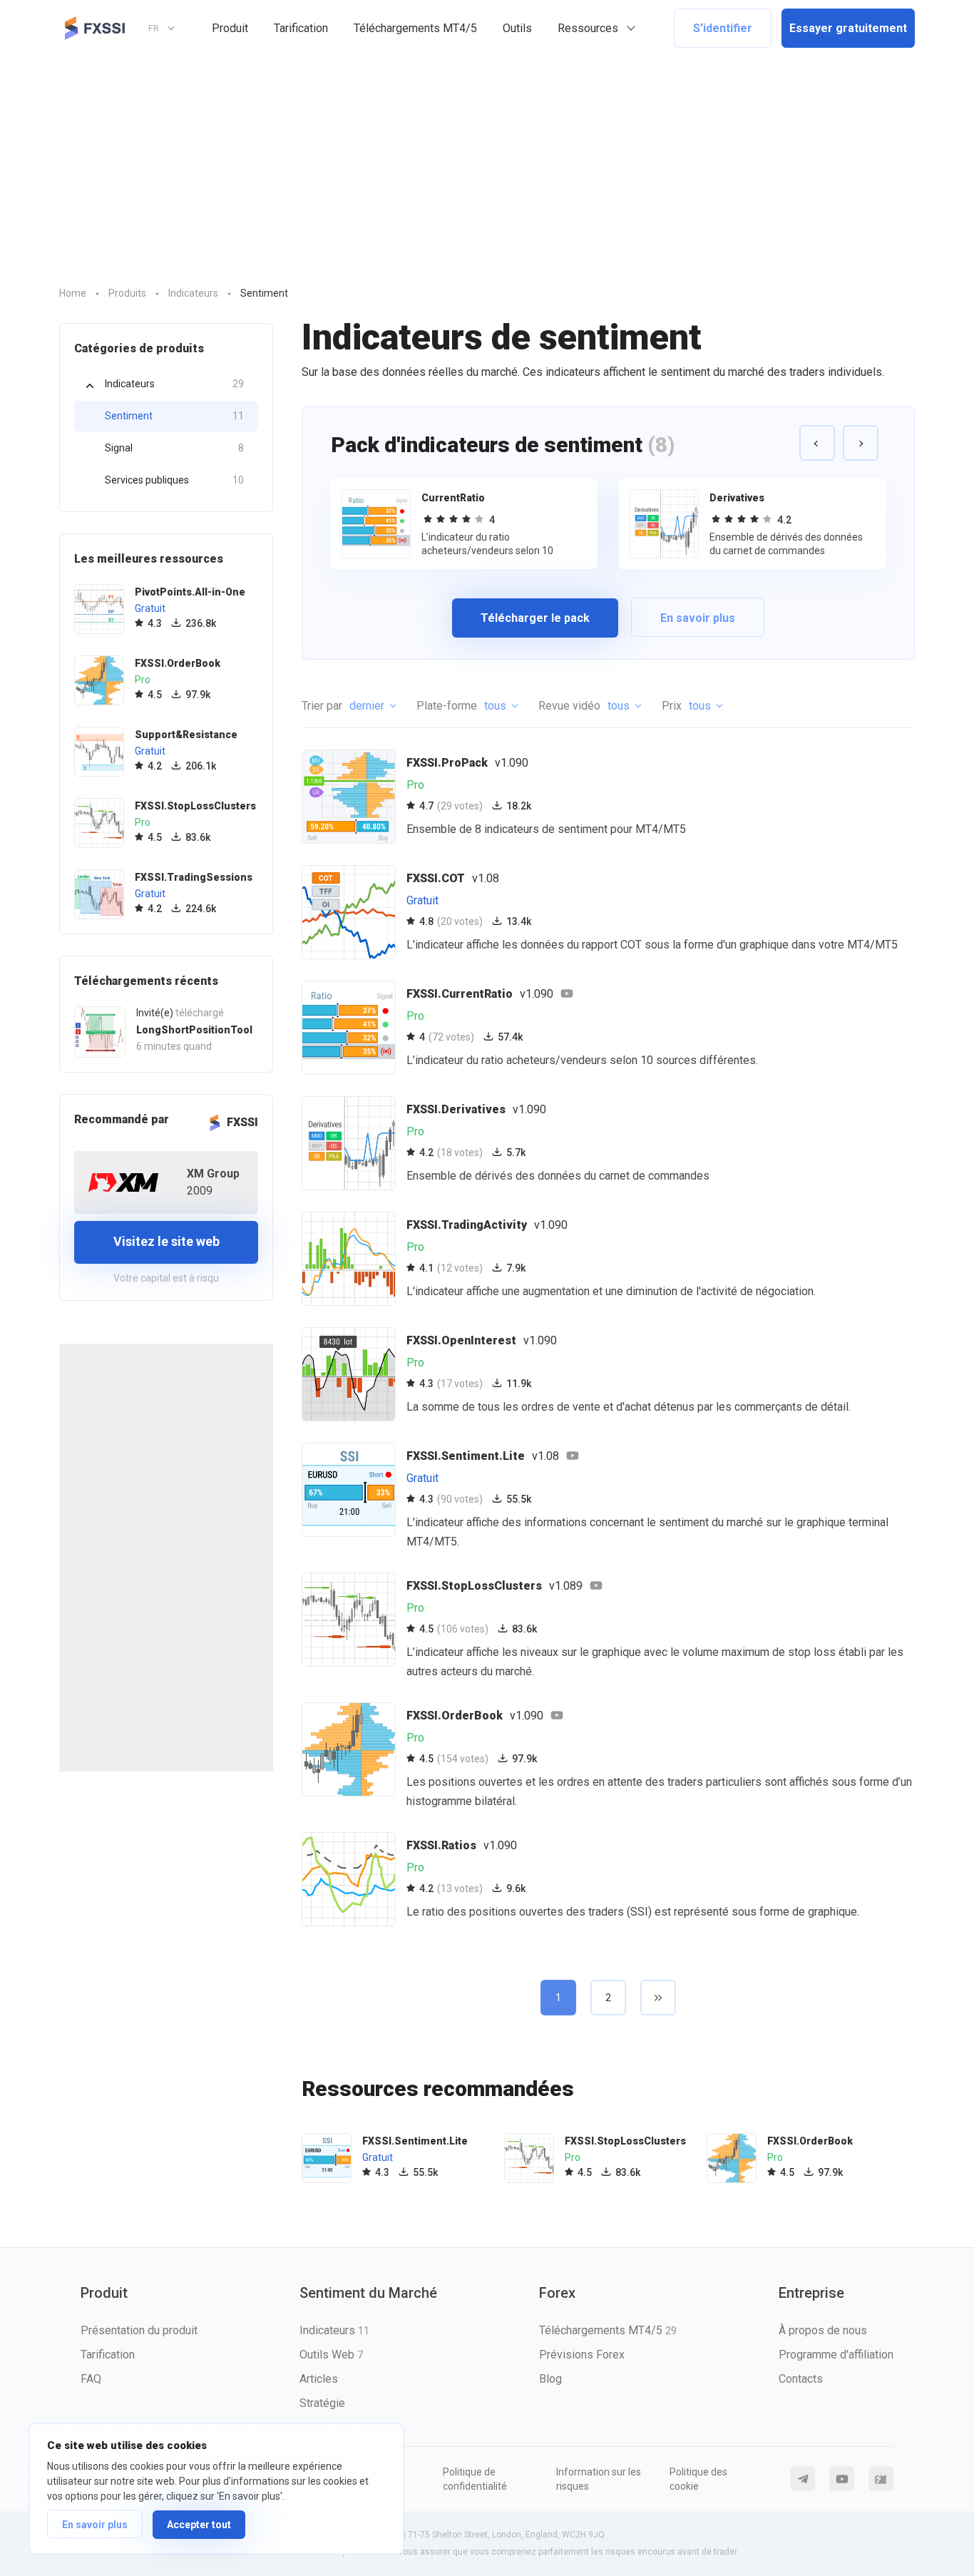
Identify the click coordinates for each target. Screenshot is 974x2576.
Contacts (801, 2379)
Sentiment (174, 416)
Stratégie (322, 2403)
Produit (230, 28)
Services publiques (174, 480)
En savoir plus (95, 2525)
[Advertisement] (487, 163)
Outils (517, 28)
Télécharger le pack (535, 618)
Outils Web (331, 2355)
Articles (319, 2379)
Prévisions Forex (582, 2355)
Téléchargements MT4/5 (415, 28)
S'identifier (723, 28)
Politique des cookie (698, 2479)
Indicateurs (174, 384)
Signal (174, 448)
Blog (550, 2379)
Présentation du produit (139, 2330)
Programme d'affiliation (836, 2355)
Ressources (588, 28)
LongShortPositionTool (194, 1030)
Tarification (301, 28)
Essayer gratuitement (848, 28)
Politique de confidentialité (475, 2479)
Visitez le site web (166, 1241)
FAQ (91, 2379)
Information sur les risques (599, 2479)
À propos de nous (823, 2330)
